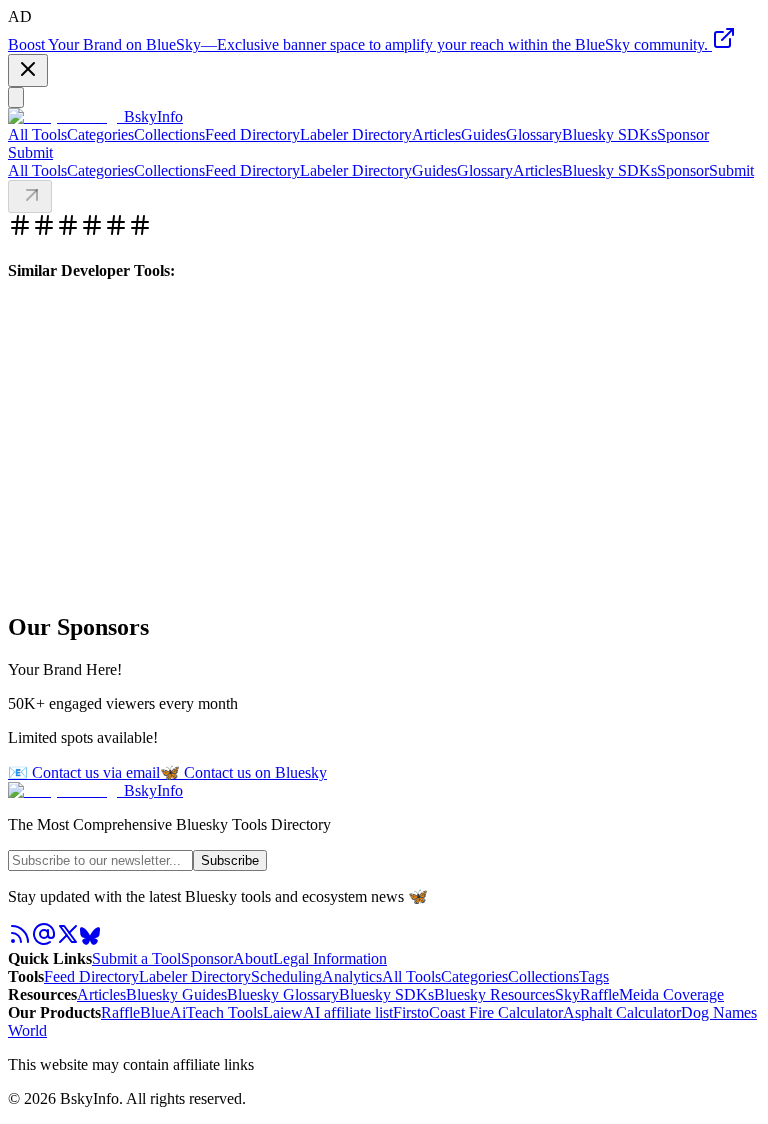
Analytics (352, 976)
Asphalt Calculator (622, 1012)
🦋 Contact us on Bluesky (243, 772)
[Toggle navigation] (16, 97)
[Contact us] (44, 940)
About (253, 958)
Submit (731, 170)
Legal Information (330, 958)
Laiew (283, 1012)
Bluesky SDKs (609, 134)
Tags (594, 976)
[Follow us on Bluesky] (90, 940)
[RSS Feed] (20, 940)
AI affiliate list (348, 1012)
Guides (483, 134)
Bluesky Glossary (283, 994)
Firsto (411, 1012)
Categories (100, 134)
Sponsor (683, 134)
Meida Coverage (671, 994)
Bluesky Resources (494, 994)
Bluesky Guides (176, 994)
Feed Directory (252, 134)
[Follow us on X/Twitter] (68, 940)
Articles (436, 134)
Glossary (534, 134)
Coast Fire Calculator (496, 1012)
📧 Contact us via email (84, 772)
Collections (169, 134)
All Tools (37, 134)
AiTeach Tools (216, 1012)
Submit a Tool (136, 958)
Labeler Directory (356, 134)
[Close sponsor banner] (28, 70)
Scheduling (286, 976)
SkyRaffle (587, 994)
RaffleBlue (135, 1012)
